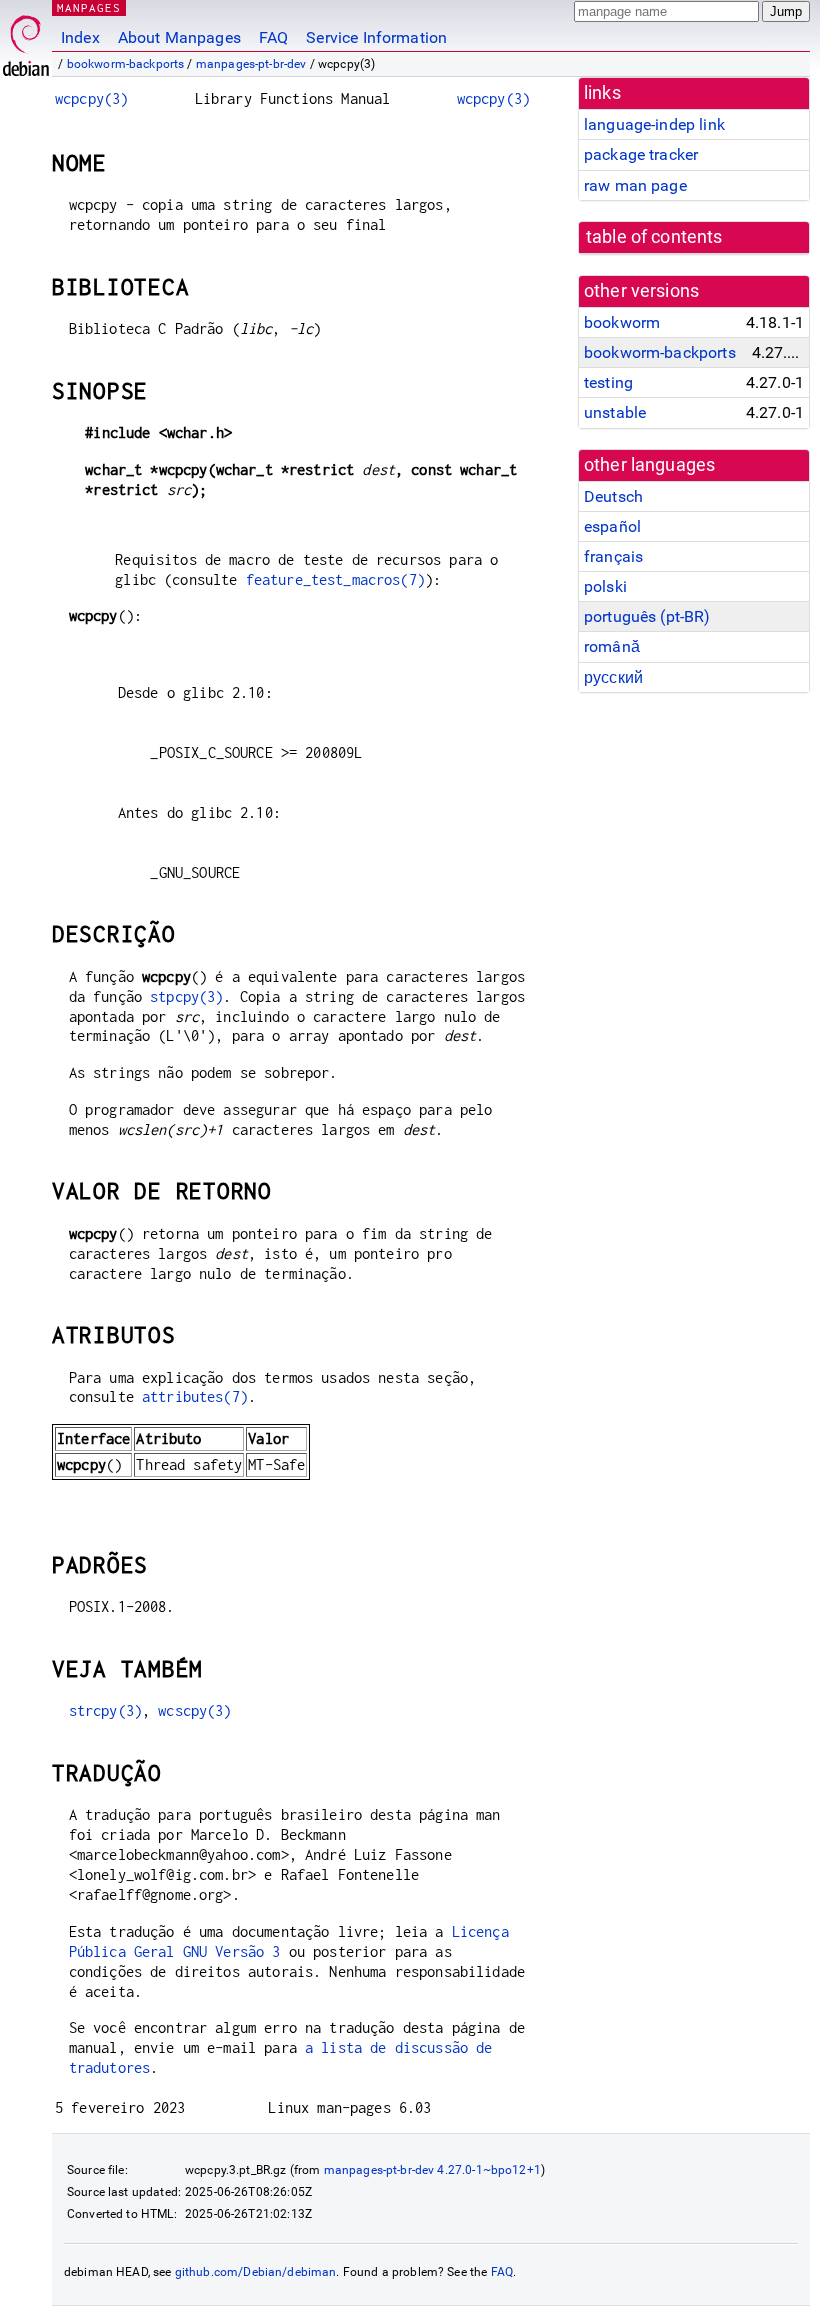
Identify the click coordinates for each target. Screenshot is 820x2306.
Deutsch (613, 496)
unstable (615, 412)
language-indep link (654, 124)
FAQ (273, 37)
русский (613, 677)
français (613, 556)
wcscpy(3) (194, 1710)
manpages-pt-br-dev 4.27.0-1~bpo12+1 (432, 2170)
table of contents (654, 237)
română (612, 646)
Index (80, 37)
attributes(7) (195, 1396)
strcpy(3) (105, 1710)
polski (605, 586)
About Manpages (179, 37)
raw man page (635, 185)
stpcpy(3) (186, 996)
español (612, 526)
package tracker (641, 154)
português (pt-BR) (647, 616)
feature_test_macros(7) (335, 579)
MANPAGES (89, 7)
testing (608, 382)
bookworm (622, 322)
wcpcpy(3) (91, 98)
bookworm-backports (126, 64)
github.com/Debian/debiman (256, 2272)
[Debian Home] (26, 40)
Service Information (376, 37)
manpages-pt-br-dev (251, 64)
